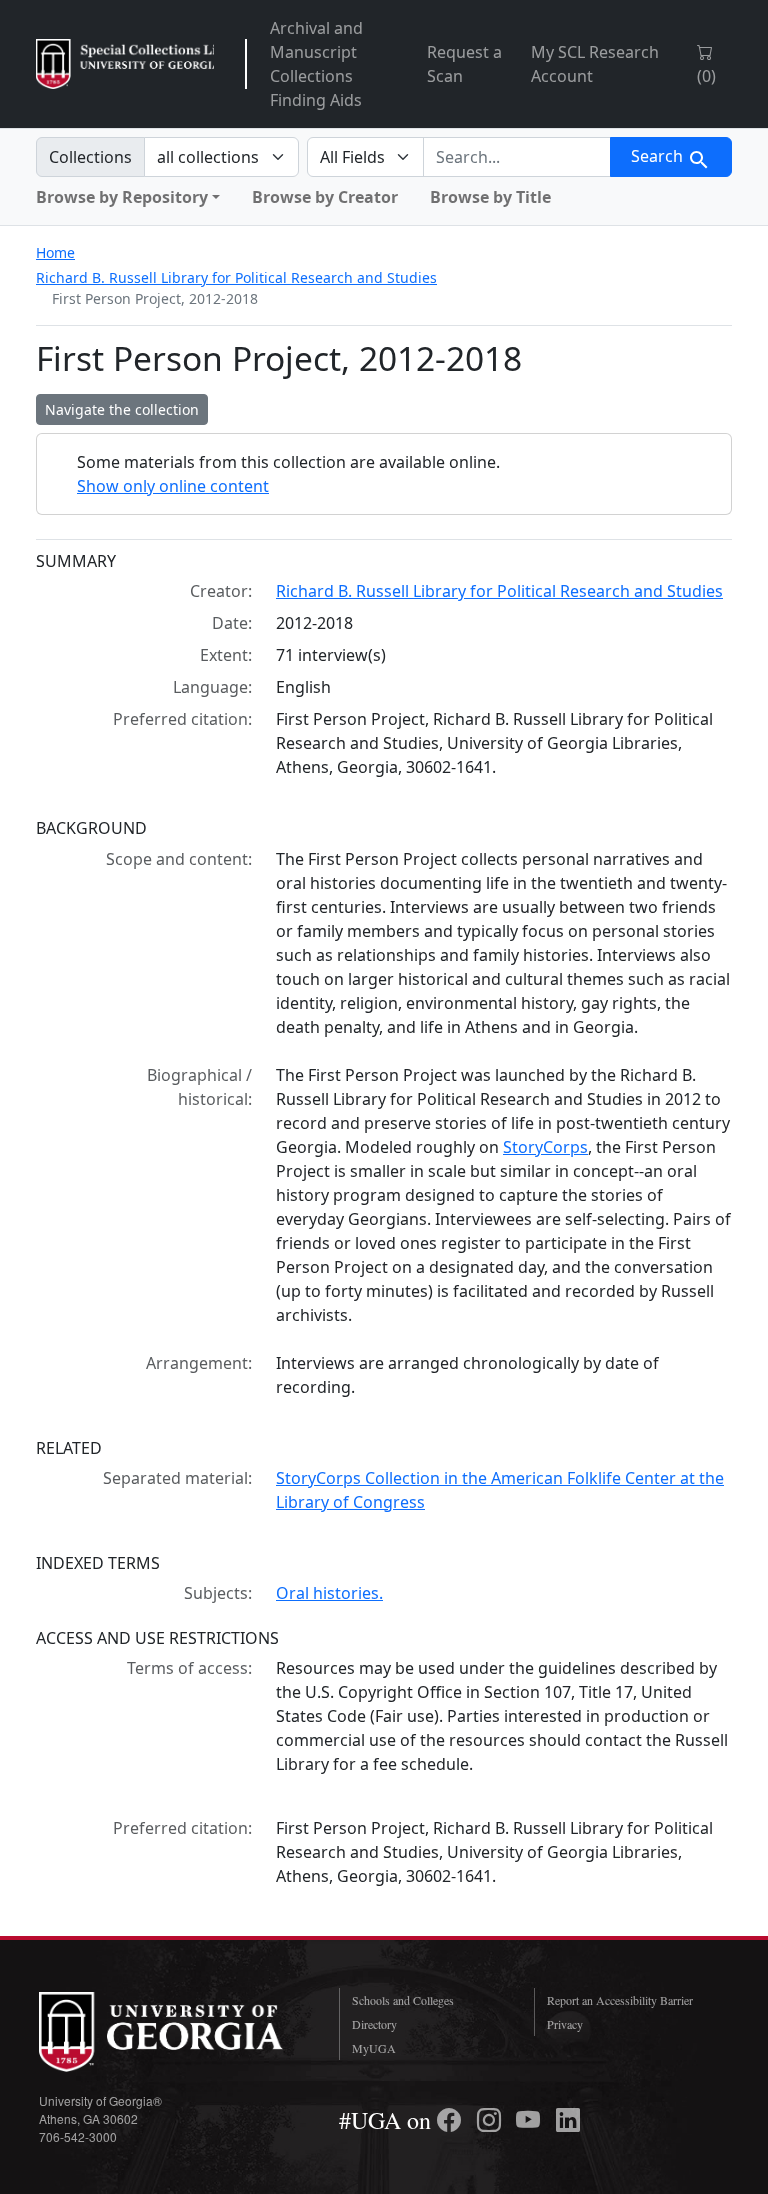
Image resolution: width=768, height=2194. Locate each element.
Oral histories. (329, 1593)
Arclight (125, 64)
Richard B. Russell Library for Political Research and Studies (236, 277)
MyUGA (374, 2048)
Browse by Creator (325, 197)
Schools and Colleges (403, 2000)
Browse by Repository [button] (122, 197)
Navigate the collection (122, 409)
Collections (90, 157)
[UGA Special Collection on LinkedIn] (568, 2120)
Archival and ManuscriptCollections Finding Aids (316, 64)
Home (55, 252)
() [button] (706, 76)
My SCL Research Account (595, 64)
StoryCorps (545, 1147)
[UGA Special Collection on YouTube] (531, 2120)
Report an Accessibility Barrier (620, 2000)
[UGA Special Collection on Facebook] (452, 2120)
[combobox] (517, 157)
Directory (374, 2024)
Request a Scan (464, 64)
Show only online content (173, 486)
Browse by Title (490, 197)
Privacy (565, 2024)
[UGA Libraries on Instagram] (492, 2120)
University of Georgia (174, 2032)
